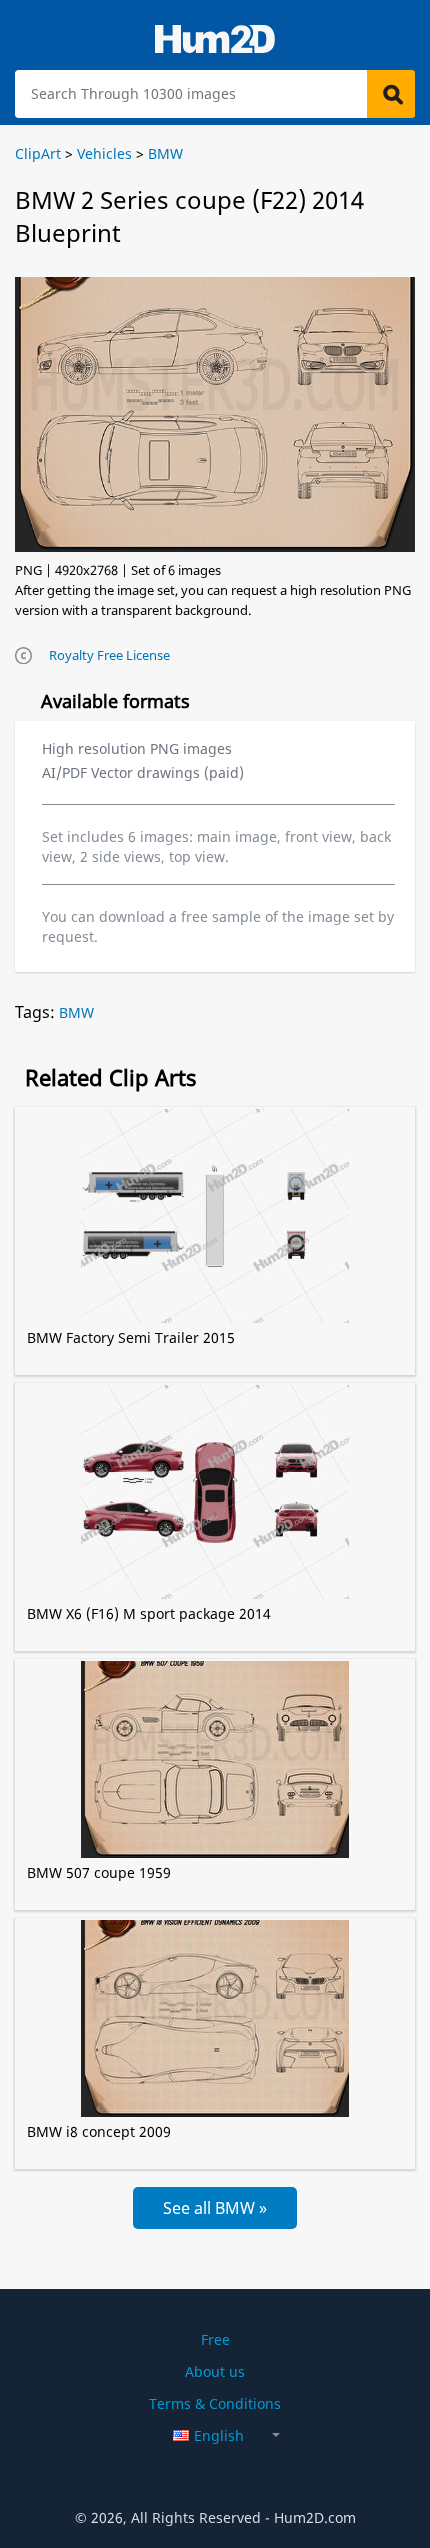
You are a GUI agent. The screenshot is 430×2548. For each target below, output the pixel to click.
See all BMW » (215, 2208)
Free (215, 2339)
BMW (76, 1012)
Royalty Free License (109, 655)
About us (215, 2371)
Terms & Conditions (215, 2403)
